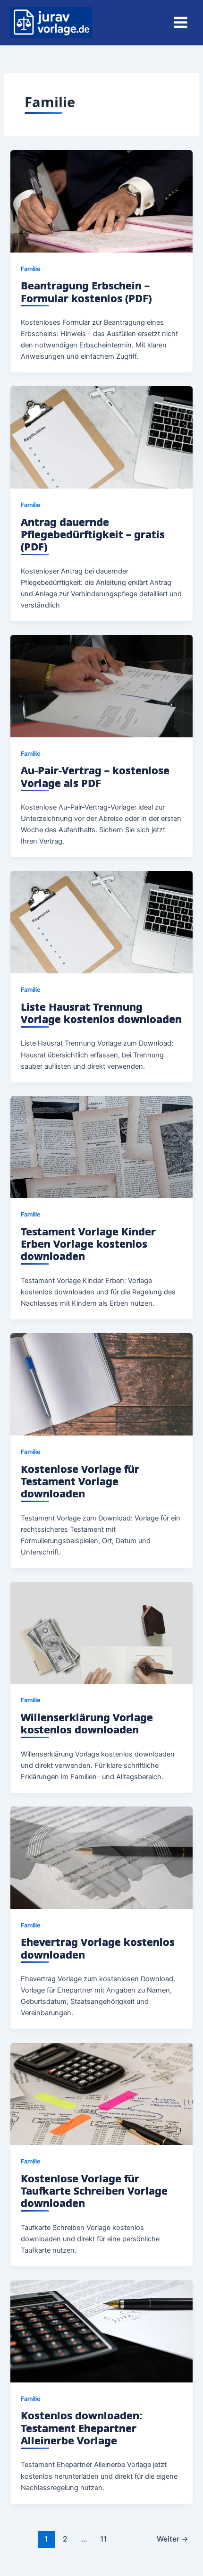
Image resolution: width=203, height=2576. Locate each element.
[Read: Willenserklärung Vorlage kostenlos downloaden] (101, 1632)
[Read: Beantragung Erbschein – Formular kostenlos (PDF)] (101, 201)
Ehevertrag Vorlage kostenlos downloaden (98, 1948)
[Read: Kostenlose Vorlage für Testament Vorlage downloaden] (101, 1384)
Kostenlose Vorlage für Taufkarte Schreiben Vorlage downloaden (94, 2191)
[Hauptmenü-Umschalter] (181, 22)
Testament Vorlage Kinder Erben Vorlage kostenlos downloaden (88, 1244)
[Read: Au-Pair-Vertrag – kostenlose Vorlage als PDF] (101, 685)
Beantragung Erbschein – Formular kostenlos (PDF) (86, 291)
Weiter (173, 2539)
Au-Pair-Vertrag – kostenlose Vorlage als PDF (95, 776)
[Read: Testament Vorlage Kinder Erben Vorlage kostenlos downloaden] (101, 1147)
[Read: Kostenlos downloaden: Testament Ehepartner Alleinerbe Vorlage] (101, 2331)
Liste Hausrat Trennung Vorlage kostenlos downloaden (101, 1013)
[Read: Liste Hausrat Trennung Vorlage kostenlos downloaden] (101, 922)
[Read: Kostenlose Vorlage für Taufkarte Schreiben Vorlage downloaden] (101, 2094)
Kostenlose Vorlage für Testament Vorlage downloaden (80, 1481)
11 (103, 2539)
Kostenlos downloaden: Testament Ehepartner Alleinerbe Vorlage (81, 2428)
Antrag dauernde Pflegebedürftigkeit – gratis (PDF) (93, 534)
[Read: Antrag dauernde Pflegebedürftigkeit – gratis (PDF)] (101, 437)
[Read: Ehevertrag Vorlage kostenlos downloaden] (101, 1858)
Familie (31, 269)
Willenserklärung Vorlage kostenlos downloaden (87, 1723)
